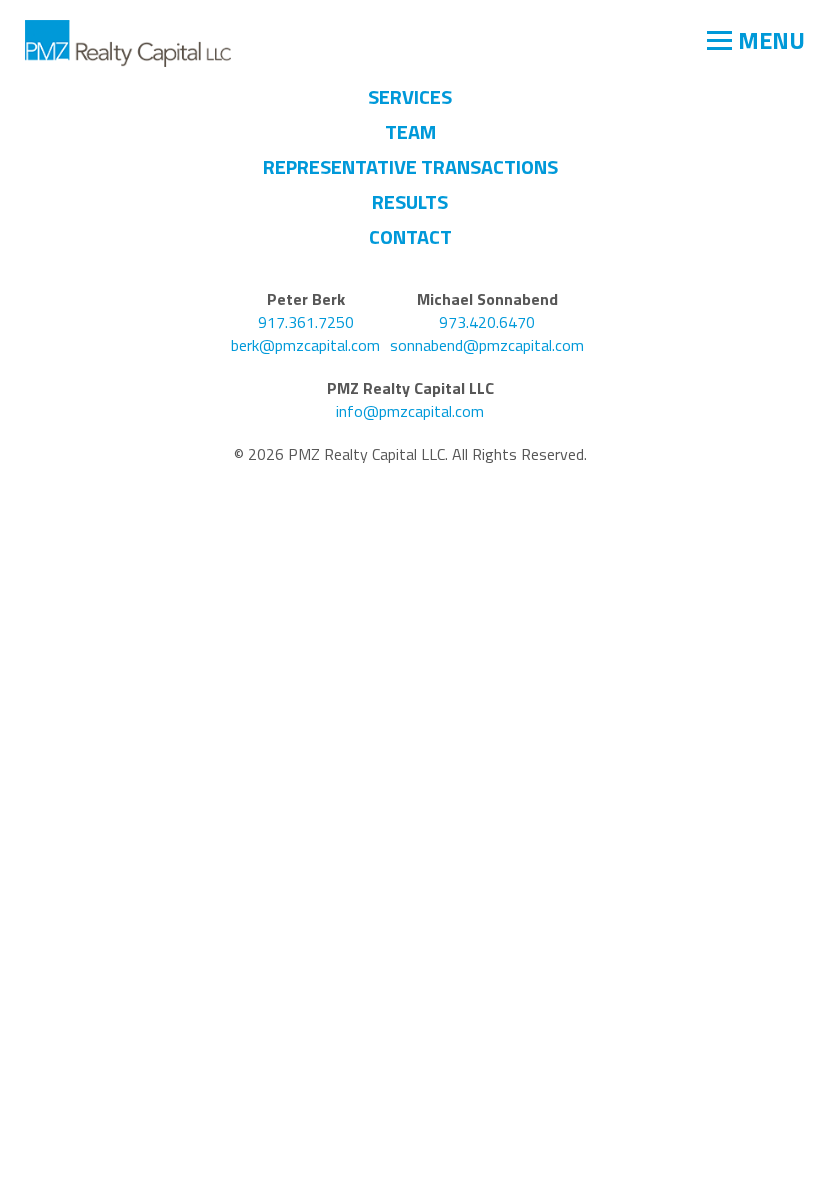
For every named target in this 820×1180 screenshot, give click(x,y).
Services (410, 96)
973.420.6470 (487, 322)
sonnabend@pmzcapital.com (487, 345)
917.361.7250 (306, 322)
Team (410, 131)
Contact (410, 236)
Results (410, 201)
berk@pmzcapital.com (305, 345)
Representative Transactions (410, 166)
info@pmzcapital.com (410, 411)
